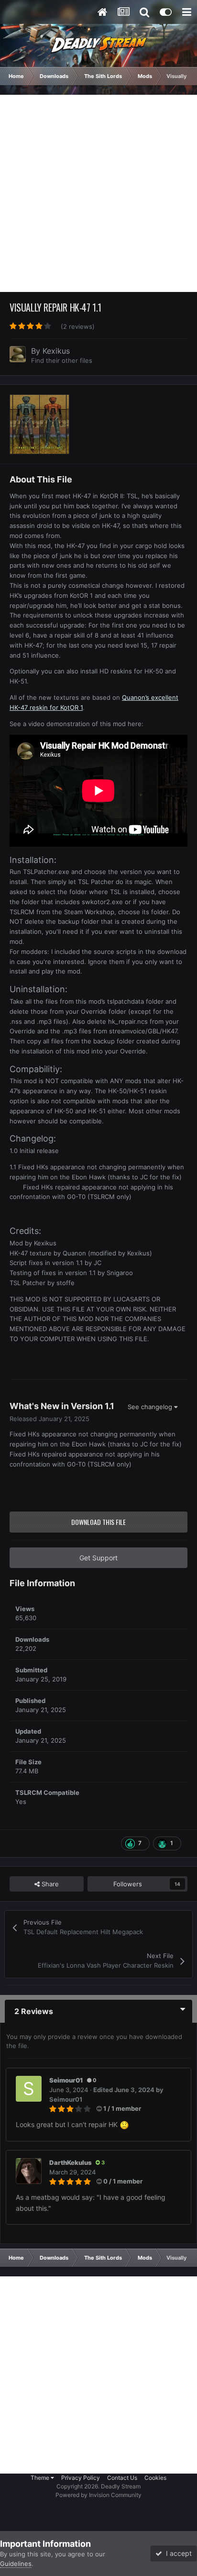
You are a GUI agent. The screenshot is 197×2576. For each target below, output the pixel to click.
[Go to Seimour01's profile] (29, 2089)
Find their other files (62, 360)
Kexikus (56, 351)
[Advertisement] (98, 193)
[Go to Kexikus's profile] (18, 354)
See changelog (151, 1407)
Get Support (98, 1558)
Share (49, 1884)
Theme (41, 2478)
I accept (177, 2553)
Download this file (98, 1522)
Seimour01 (66, 2080)
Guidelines (16, 2564)
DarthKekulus (71, 2162)
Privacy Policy (81, 2478)
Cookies (155, 2478)
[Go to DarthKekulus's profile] (29, 2171)
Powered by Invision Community (98, 2495)
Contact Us (122, 2478)
